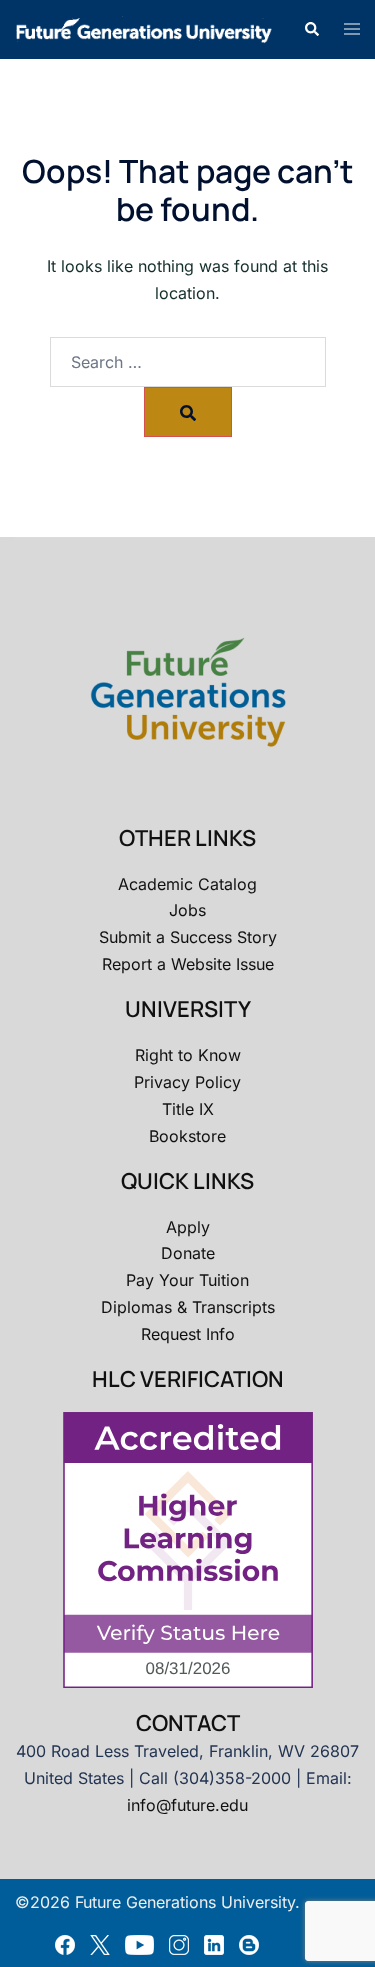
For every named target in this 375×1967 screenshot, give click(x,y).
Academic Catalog (187, 884)
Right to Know (188, 1055)
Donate (188, 1253)
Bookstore (187, 1136)
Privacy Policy (187, 1082)
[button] (311, 29)
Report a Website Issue (188, 964)
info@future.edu (187, 1805)
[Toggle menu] (352, 30)
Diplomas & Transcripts (188, 1307)
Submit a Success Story (188, 937)
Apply (188, 1227)
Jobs (187, 910)
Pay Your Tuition (187, 1280)
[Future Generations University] (144, 28)
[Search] (188, 412)
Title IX (188, 1109)
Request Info (188, 1334)
